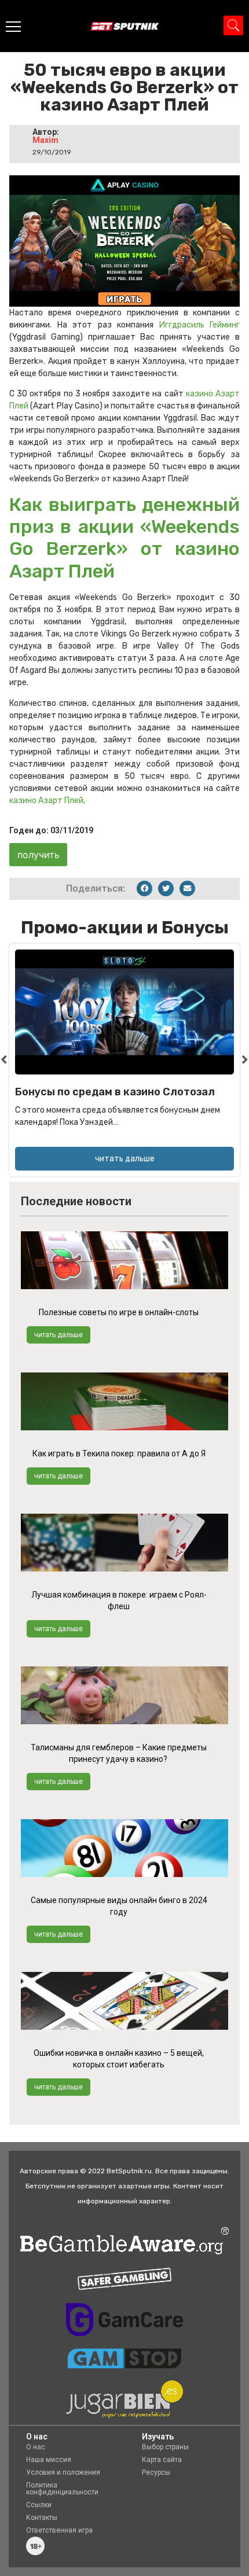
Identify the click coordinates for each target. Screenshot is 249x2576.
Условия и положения (63, 2472)
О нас (36, 2447)
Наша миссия (49, 2460)
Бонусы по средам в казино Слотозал (115, 1092)
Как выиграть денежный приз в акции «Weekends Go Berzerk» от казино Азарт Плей (124, 538)
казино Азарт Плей (46, 801)
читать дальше (58, 1335)
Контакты (42, 2518)
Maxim (45, 140)
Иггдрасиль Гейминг (200, 325)
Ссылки (39, 2505)
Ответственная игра (59, 2530)
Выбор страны (165, 2447)
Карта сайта (162, 2460)
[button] (144, 888)
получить (39, 855)
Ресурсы (156, 2472)
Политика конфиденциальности (62, 2489)
